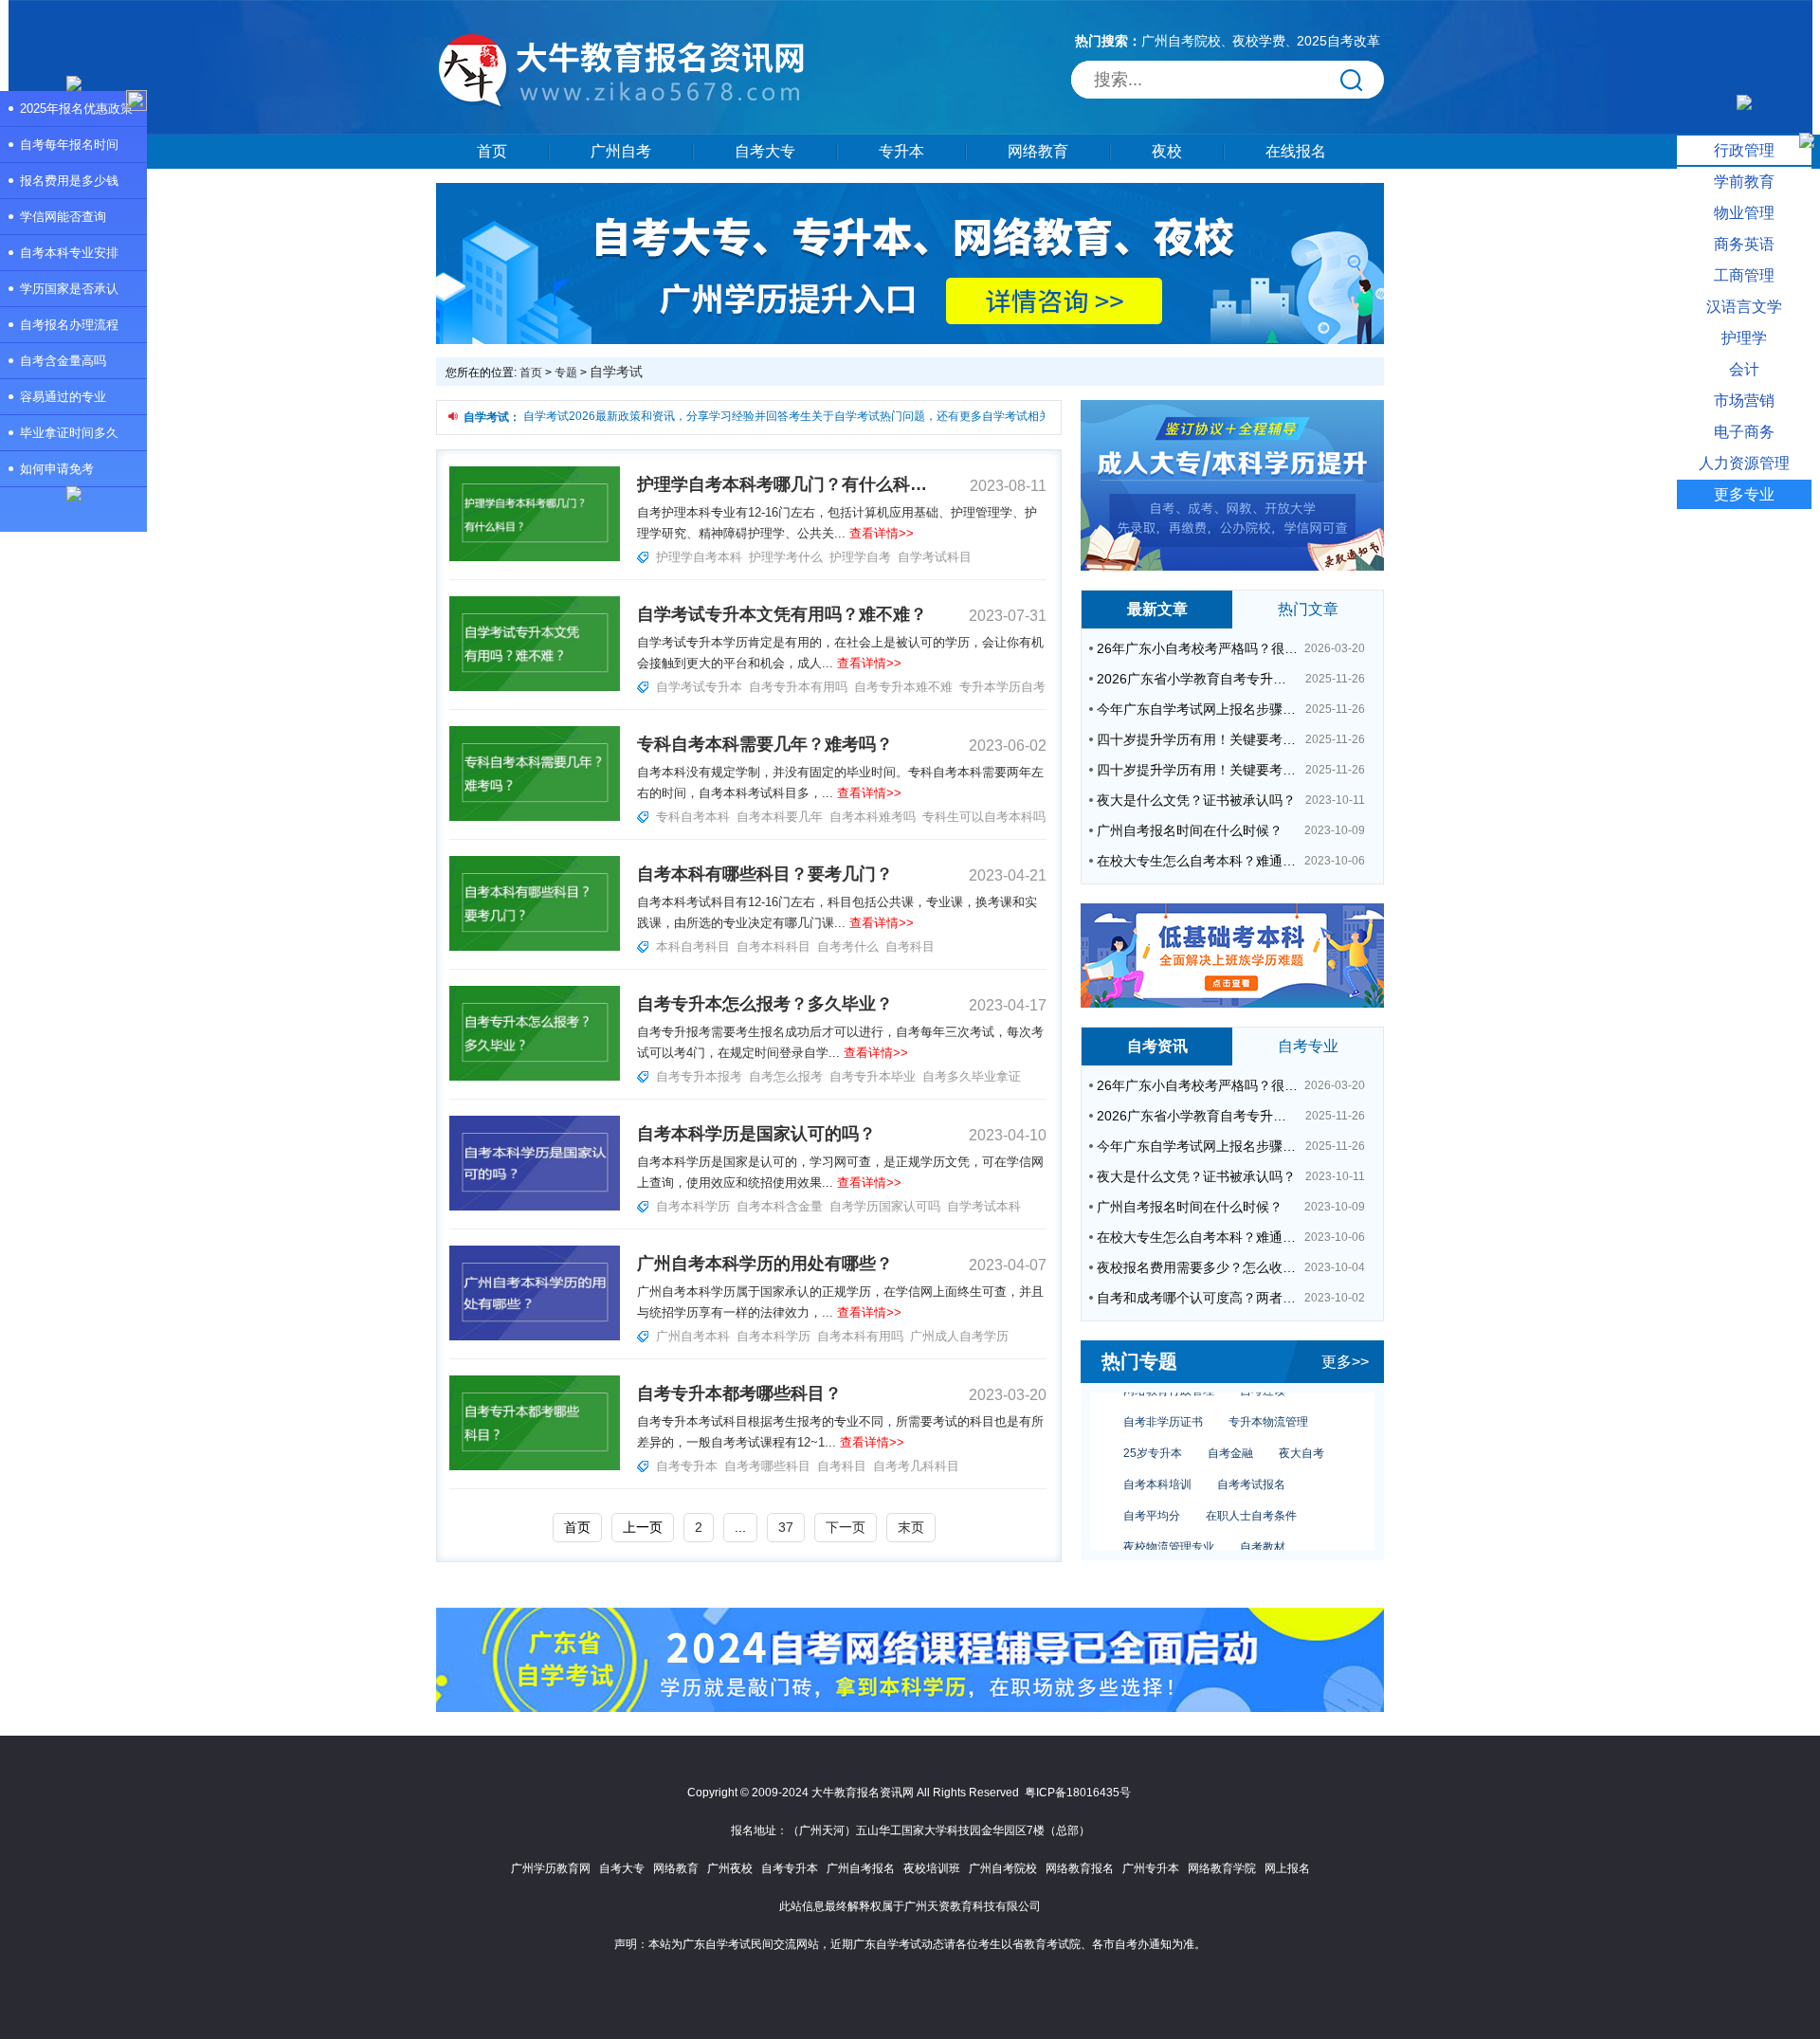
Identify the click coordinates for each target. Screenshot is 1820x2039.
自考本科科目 (773, 947)
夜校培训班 (932, 1868)
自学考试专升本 (699, 687)
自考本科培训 (1157, 1465)
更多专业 (1744, 494)
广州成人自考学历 (959, 1336)
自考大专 (765, 151)
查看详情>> (882, 533)
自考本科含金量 (780, 1206)
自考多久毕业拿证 (972, 1076)
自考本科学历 (693, 1206)
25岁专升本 (1153, 1433)
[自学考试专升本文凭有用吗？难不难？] (535, 687)
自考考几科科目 (916, 1466)
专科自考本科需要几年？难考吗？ (765, 744)
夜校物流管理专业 (1169, 1527)
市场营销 (1744, 401)
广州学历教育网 (551, 1868)
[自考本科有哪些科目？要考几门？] (535, 947)
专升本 (901, 151)
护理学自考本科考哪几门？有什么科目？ (782, 484)
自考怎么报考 (786, 1076)
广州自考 (621, 151)
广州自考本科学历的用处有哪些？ (765, 1264)
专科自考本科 (693, 817)
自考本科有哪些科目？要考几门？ (765, 874)
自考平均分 (1152, 1496)
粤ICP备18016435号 (1078, 1793)
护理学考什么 (786, 557)
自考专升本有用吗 (798, 687)
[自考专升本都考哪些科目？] (535, 1466)
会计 (1744, 369)
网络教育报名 (1080, 1868)
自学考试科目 (935, 557)
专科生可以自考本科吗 (984, 817)
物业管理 (1744, 213)
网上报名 (1287, 1868)
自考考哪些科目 (767, 1466)
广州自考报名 (861, 1868)
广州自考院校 (1181, 41)
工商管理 (1744, 275)
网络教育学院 (1222, 1868)
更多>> (1345, 1362)
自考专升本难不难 (903, 687)
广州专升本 (1151, 1868)
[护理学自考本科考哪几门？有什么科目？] (535, 557)
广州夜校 (730, 1868)
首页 (492, 151)
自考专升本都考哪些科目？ (739, 1393)
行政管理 (1744, 150)
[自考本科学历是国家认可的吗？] (535, 1207)
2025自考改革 (1338, 41)
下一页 (846, 1527)
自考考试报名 (1251, 1465)
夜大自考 (1301, 1433)
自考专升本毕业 (873, 1076)
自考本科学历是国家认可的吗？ (756, 1134)
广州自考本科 (693, 1336)
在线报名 (1296, 151)
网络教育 (1038, 151)
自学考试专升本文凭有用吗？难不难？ (782, 614)
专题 (566, 373)
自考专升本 (687, 1466)
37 (786, 1527)
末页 (911, 1527)
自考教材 (1263, 1527)
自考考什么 (848, 947)
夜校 (1167, 151)
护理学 (1744, 338)
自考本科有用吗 (860, 1336)
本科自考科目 (693, 947)
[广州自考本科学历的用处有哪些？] (535, 1337)
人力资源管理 (1744, 463)
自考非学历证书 (1163, 1402)
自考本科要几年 (780, 817)
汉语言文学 (1744, 307)
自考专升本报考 (699, 1076)
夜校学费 (1259, 41)
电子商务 (1744, 432)
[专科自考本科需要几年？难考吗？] (535, 817)
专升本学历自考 (1002, 687)
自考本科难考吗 (873, 817)
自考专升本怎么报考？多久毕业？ (765, 1004)
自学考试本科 (984, 1206)
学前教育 (1744, 182)
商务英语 (1744, 244)
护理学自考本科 (699, 557)
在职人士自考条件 (1251, 1496)
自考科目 (910, 947)
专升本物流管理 (1268, 1402)
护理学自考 (860, 557)
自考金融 (1230, 1433)
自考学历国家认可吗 (885, 1206)
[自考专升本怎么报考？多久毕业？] (535, 1077)
